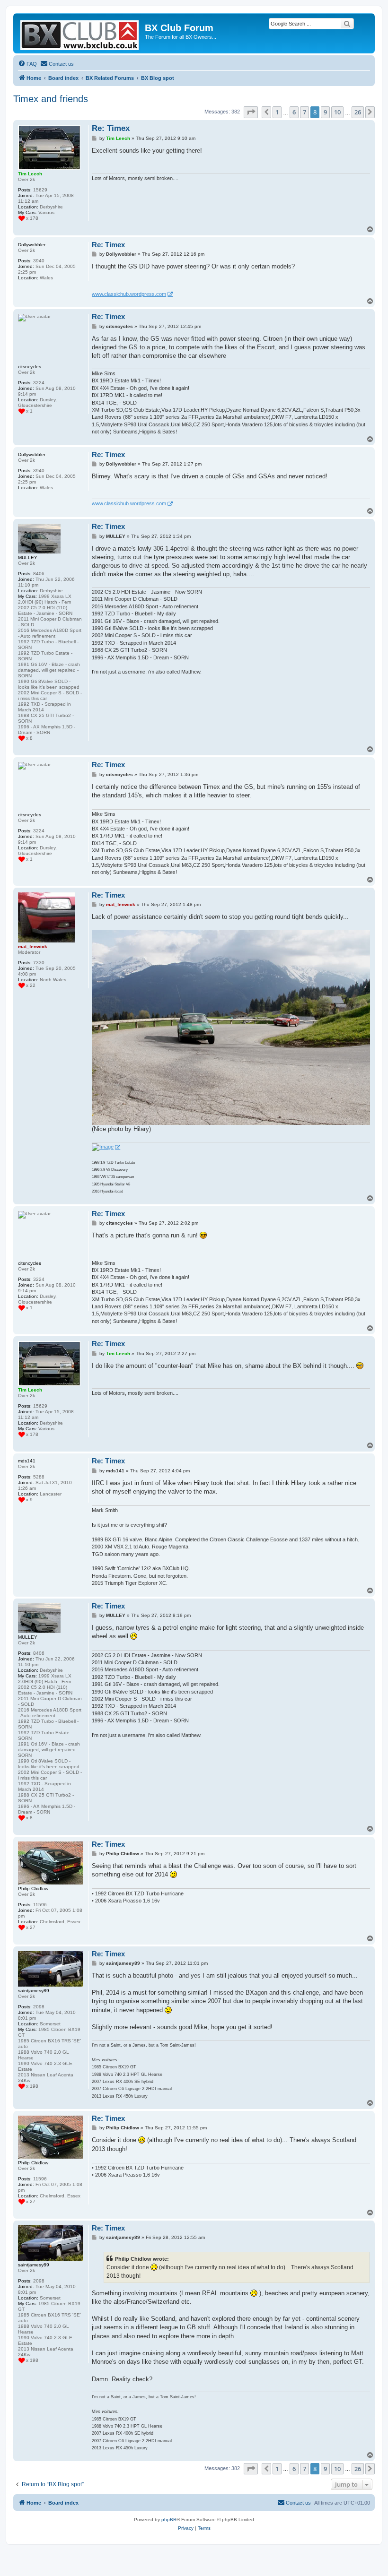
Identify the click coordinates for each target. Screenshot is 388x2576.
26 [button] (358, 112)
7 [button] (304, 112)
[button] (251, 112)
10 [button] (337, 112)
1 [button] (277, 112)
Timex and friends (51, 99)
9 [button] (325, 112)
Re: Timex (111, 128)
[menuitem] (27, 64)
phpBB (169, 2520)
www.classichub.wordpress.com (129, 294)
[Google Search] (347, 24)
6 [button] (294, 112)
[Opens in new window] (106, 1147)
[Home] (80, 33)
